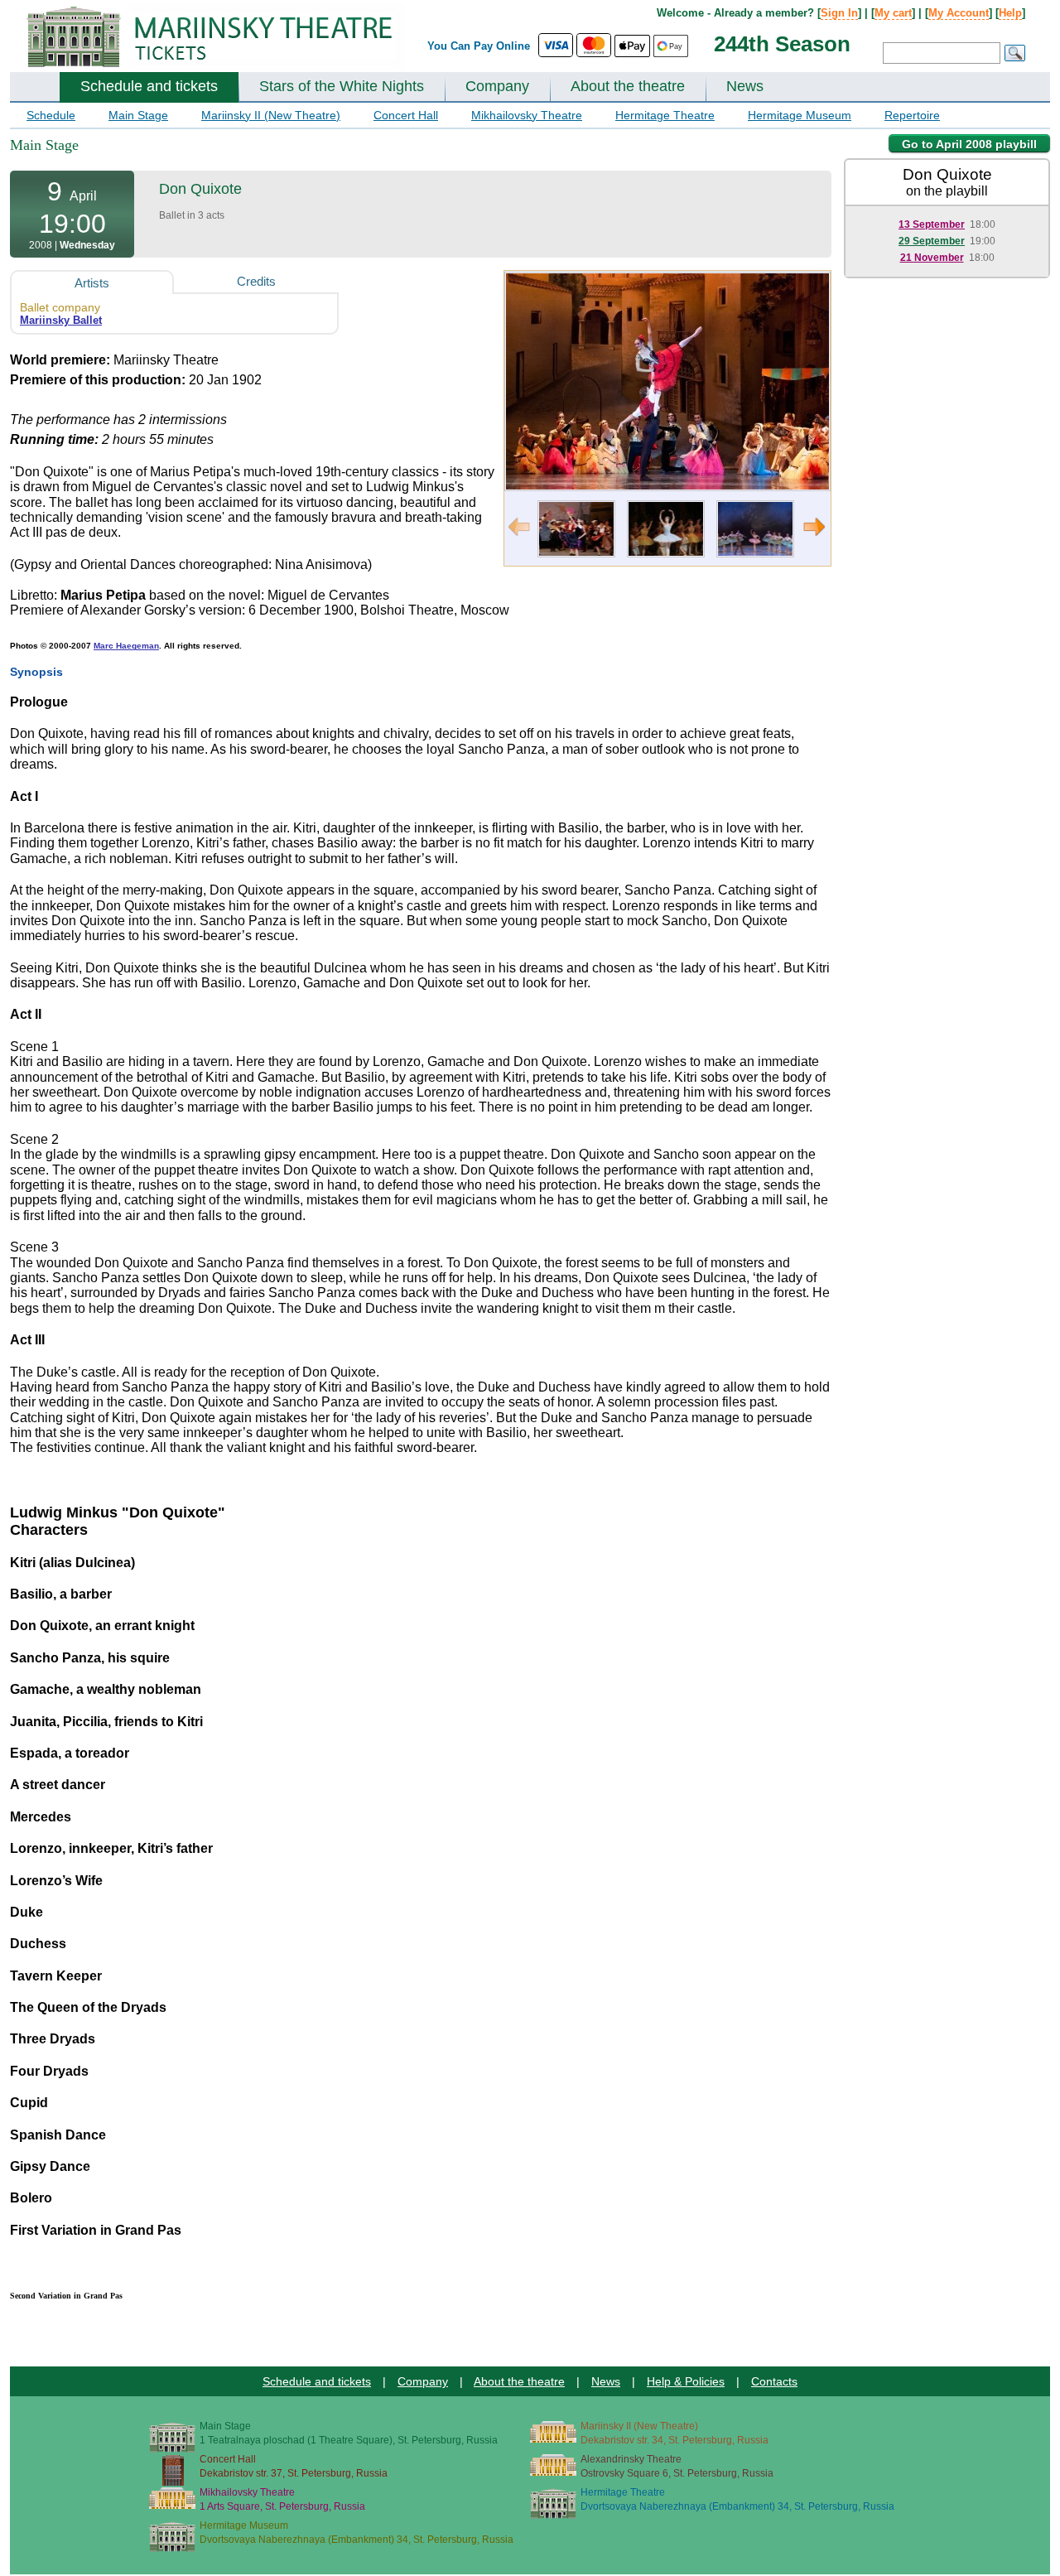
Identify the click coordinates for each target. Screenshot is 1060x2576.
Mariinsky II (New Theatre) (271, 115)
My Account (959, 13)
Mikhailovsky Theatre (527, 115)
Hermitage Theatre (665, 115)
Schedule (51, 115)
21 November (932, 258)
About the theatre (628, 86)
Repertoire (912, 115)
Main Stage (138, 115)
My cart (893, 13)
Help (1010, 13)
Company (497, 86)
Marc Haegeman (126, 646)
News (745, 86)
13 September (932, 224)
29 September (932, 241)
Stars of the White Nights (342, 86)
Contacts (774, 2381)
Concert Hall (406, 115)
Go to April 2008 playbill (969, 144)
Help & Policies (686, 2381)
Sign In (839, 13)
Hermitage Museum (800, 115)
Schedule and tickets (149, 86)
